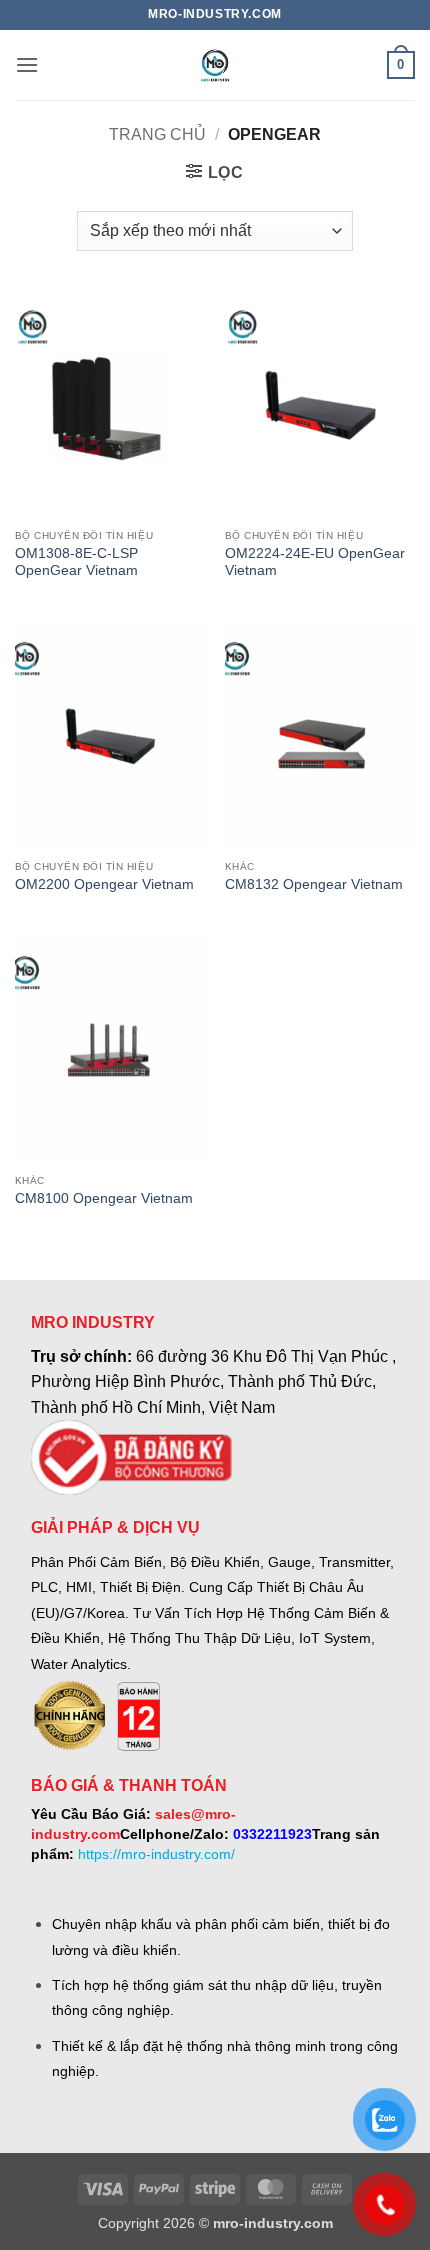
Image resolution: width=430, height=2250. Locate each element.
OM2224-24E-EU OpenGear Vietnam (315, 562)
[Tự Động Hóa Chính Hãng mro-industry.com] (215, 65)
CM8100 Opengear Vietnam (104, 1198)
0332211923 (272, 1834)
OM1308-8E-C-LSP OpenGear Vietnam (76, 562)
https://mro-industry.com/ (156, 1854)
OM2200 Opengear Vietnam (104, 884)
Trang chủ (157, 134)
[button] (27, 64)
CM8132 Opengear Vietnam (314, 884)
